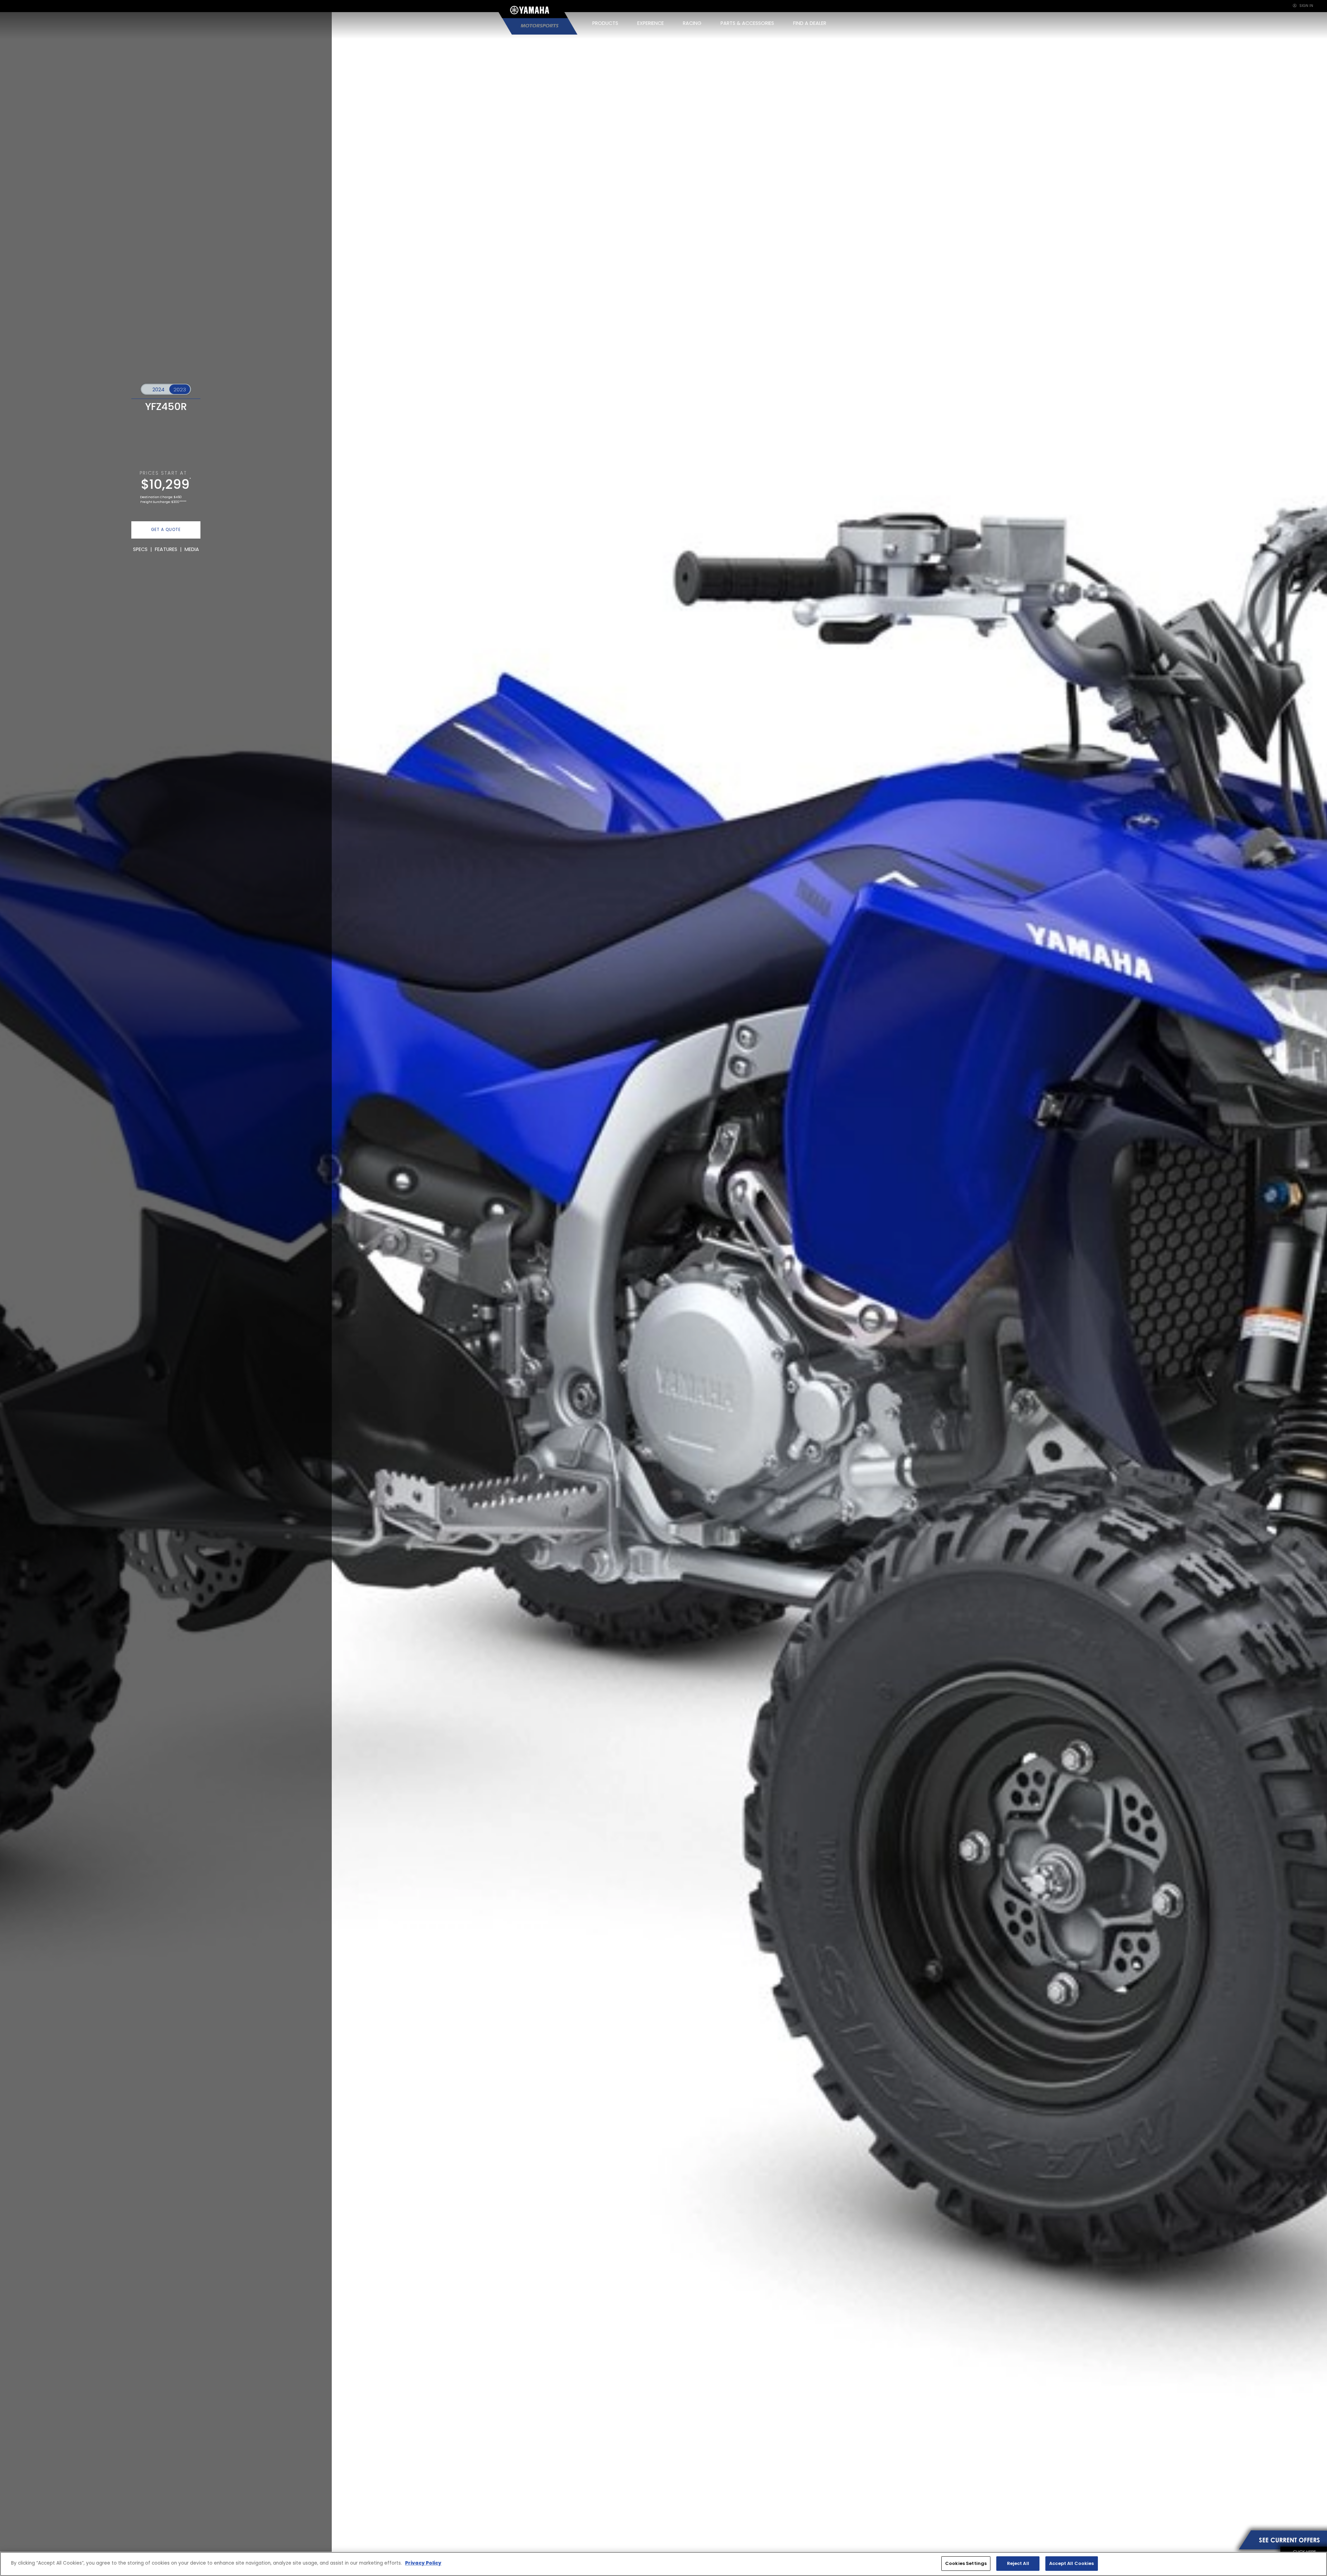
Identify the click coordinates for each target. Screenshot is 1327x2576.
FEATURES (166, 549)
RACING (692, 23)
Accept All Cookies (1071, 2563)
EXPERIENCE (651, 23)
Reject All (1018, 2563)
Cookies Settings (966, 2563)
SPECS (140, 549)
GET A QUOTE (166, 530)
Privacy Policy (423, 2563)
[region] (663, 2564)
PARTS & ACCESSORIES (747, 23)
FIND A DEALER (810, 23)
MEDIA (192, 549)
